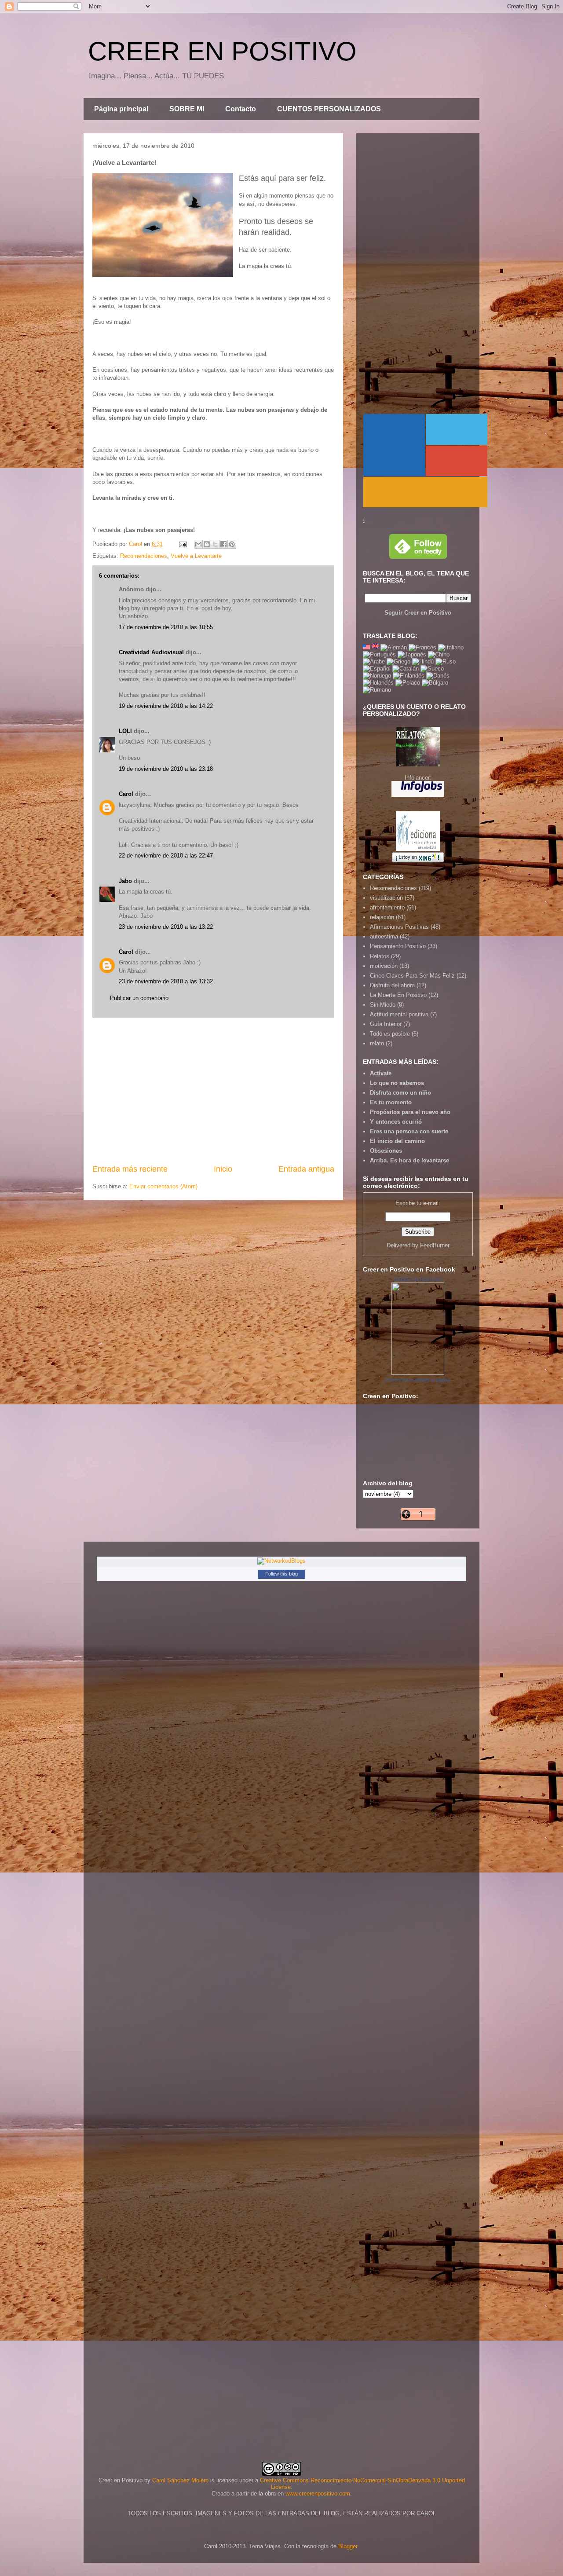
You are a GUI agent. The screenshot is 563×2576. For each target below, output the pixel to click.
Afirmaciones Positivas (399, 927)
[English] (366, 647)
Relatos (380, 956)
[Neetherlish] (378, 683)
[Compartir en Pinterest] (232, 544)
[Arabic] (374, 661)
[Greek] (398, 661)
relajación (382, 917)
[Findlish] (409, 676)
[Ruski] (446, 661)
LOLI (125, 731)
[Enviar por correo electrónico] (198, 544)
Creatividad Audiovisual (151, 652)
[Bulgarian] (435, 683)
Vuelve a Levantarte (196, 556)
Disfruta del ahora (392, 985)
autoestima (384, 936)
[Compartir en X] (215, 544)
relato (377, 1043)
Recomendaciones (144, 556)
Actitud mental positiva (399, 1014)
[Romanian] (377, 690)
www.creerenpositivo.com (318, 2494)
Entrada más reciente (130, 1169)
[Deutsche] (394, 647)
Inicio (223, 1169)
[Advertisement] (213, 1091)
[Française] (422, 647)
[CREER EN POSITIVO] (418, 1373)
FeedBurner (435, 1245)
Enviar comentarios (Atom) (163, 1186)
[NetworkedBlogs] (281, 1561)
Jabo (125, 881)
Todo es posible (390, 1034)
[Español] (377, 669)
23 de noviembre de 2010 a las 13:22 (166, 927)
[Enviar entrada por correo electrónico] (182, 544)
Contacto (241, 109)
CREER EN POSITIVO (222, 51)
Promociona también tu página (418, 1380)
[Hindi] (423, 661)
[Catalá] (406, 669)
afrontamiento (387, 907)
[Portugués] (379, 654)
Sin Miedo (383, 1005)
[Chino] (439, 654)
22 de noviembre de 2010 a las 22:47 (166, 856)
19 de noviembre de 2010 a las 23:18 (166, 769)
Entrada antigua (306, 1169)
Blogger (348, 2546)
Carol (126, 794)
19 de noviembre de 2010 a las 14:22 (166, 706)
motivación (384, 966)
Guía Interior (386, 1024)
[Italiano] (451, 647)
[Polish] (408, 683)
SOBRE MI (187, 109)
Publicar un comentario (139, 998)
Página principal (121, 109)
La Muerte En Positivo (398, 995)
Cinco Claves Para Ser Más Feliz (412, 976)
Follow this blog (281, 1574)
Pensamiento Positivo (398, 946)
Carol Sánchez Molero (180, 2480)
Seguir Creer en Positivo (418, 613)
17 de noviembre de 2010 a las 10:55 (166, 627)
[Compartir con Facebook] (223, 544)
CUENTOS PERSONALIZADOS (329, 109)
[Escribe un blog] (207, 544)
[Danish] (438, 676)
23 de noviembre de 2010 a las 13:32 (166, 981)
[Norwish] (377, 676)
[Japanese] (412, 654)
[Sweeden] (432, 669)
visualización (386, 898)
